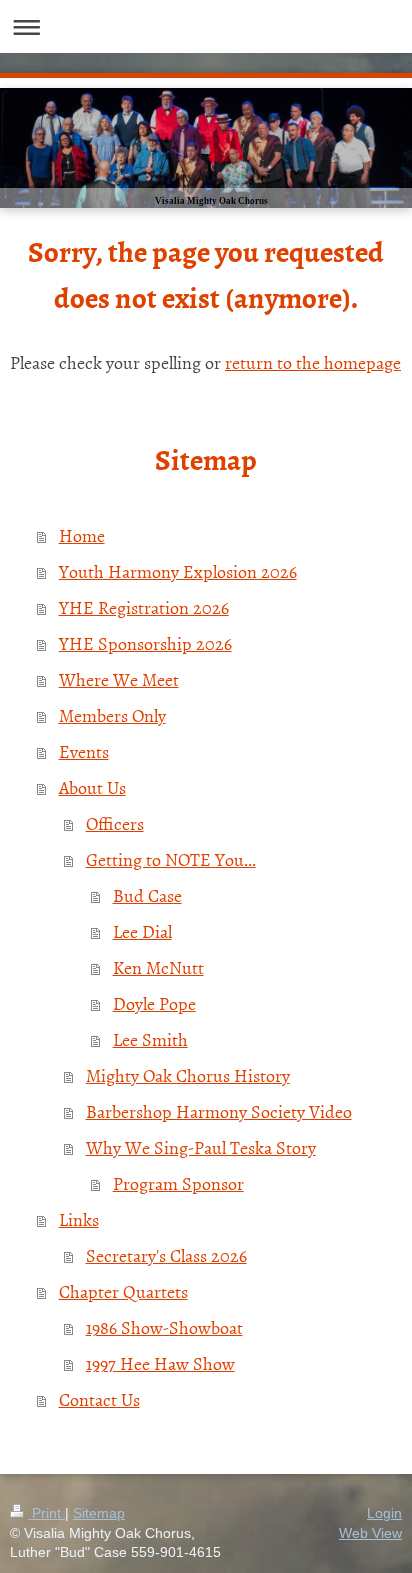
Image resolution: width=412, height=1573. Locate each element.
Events (84, 751)
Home (82, 535)
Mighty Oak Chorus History (188, 1075)
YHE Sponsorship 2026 (145, 643)
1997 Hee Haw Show (160, 1363)
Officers (115, 823)
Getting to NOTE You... (171, 859)
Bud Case (147, 895)
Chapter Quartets (123, 1291)
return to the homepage (313, 362)
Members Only (112, 715)
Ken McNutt (158, 967)
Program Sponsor (178, 1183)
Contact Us (99, 1399)
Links (79, 1219)
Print (46, 1513)
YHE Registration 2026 (144, 607)
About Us (92, 787)
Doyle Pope (154, 1003)
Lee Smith (150, 1039)
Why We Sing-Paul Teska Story (201, 1147)
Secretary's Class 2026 (166, 1255)
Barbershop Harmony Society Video (219, 1111)
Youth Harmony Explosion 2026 (178, 571)
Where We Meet (119, 679)
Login (384, 1513)
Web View (370, 1533)
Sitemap (99, 1513)
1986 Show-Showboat (164, 1327)
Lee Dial (142, 931)
